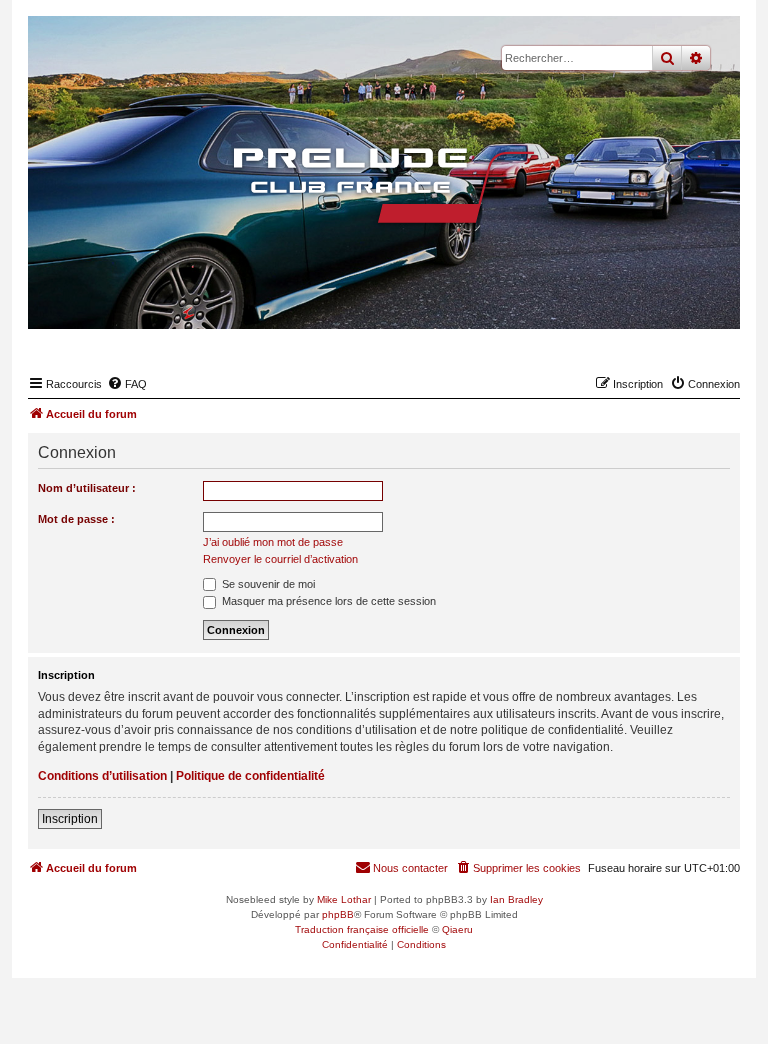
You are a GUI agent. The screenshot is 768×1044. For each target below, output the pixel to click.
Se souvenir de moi (267, 584)
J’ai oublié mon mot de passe (273, 542)
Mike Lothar (344, 899)
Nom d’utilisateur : (87, 488)
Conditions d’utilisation (102, 776)
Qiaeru (457, 929)
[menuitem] (127, 384)
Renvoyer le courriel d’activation (280, 559)
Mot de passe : (76, 519)
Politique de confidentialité (250, 776)
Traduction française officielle (362, 929)
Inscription (70, 819)
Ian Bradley (516, 899)
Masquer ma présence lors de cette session (327, 601)
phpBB (338, 914)
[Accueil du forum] (384, 185)
